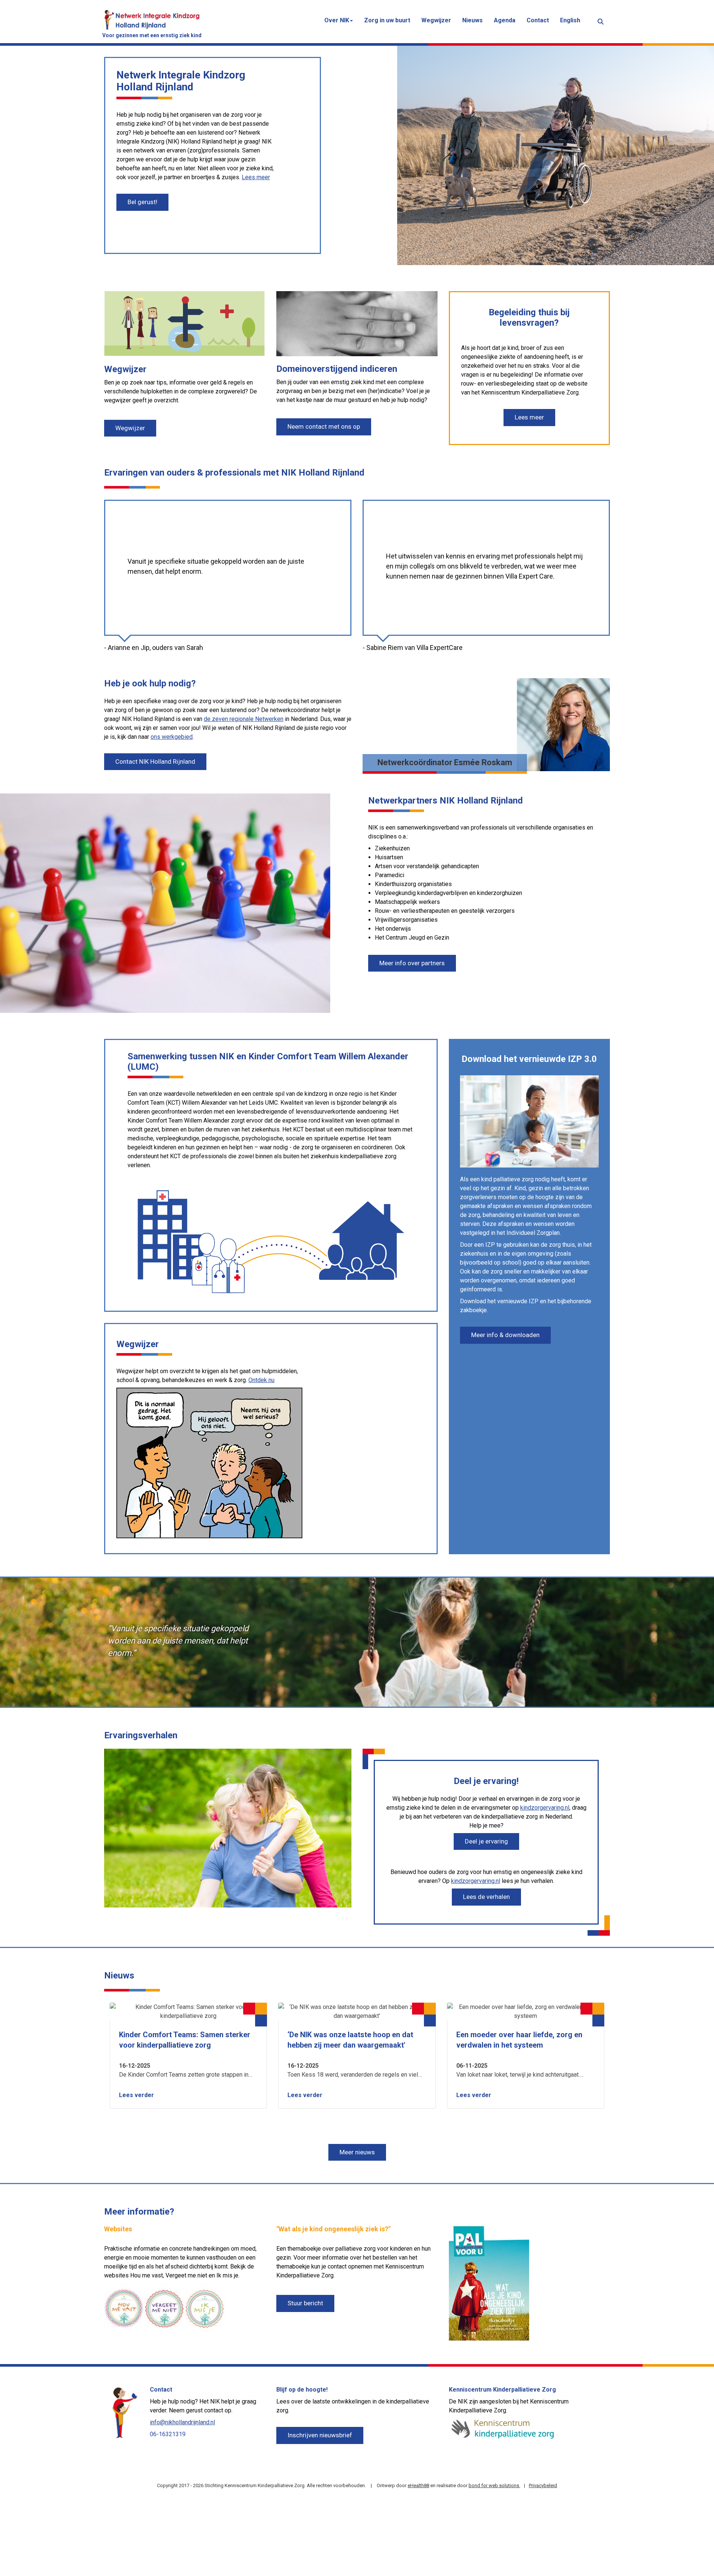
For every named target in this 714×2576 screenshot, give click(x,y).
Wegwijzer (436, 20)
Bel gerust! (142, 202)
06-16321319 (168, 2434)
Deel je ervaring (486, 1841)
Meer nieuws (357, 2152)
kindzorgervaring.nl (545, 1808)
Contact (538, 20)
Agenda (505, 20)
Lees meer (256, 177)
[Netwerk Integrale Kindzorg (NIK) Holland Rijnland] (152, 19)
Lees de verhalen (486, 1897)
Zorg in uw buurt (387, 20)
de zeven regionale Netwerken (244, 719)
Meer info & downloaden (505, 1335)
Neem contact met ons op (324, 426)
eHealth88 (418, 2485)
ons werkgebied (172, 737)
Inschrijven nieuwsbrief (320, 2435)
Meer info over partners (412, 963)
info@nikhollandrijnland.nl (182, 2422)
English (570, 20)
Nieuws (472, 20)
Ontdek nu (261, 1380)
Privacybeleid (543, 2485)
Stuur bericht (305, 2303)
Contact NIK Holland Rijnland (155, 761)
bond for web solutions (494, 2485)
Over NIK (337, 20)
